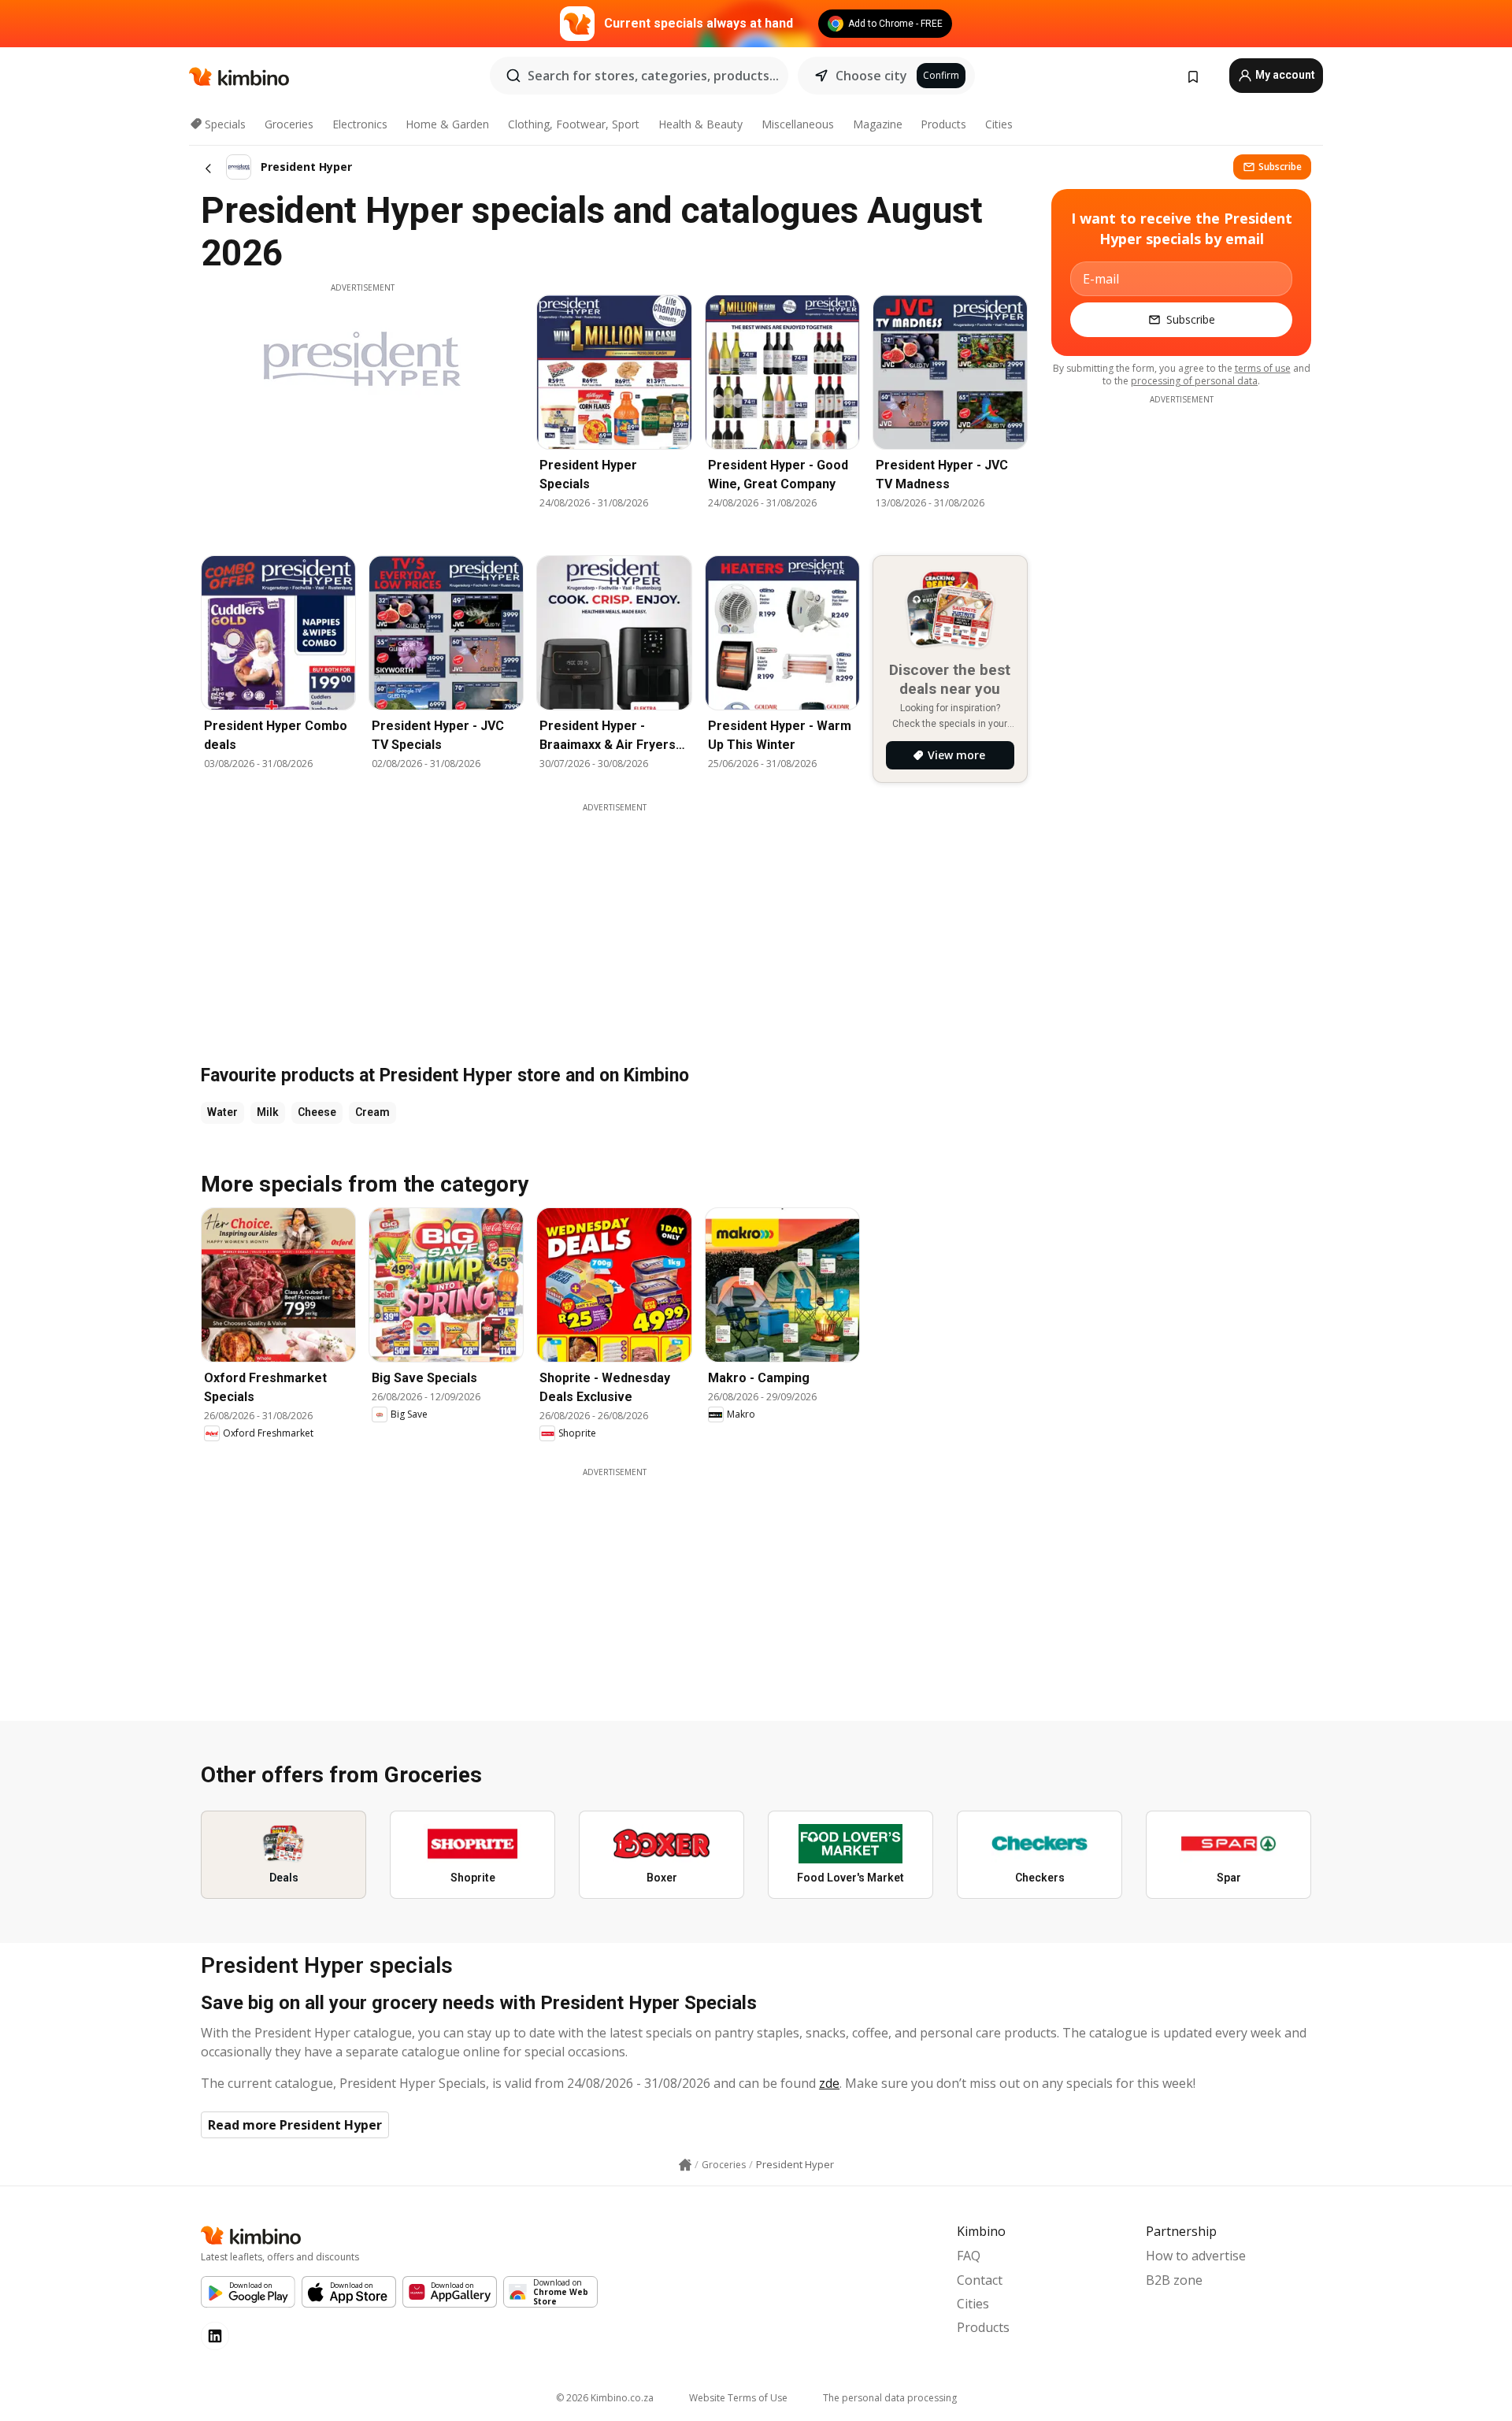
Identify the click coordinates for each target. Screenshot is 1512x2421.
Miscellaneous (798, 124)
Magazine (878, 124)
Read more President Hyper (295, 2125)
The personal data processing (890, 2398)
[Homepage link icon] (685, 2165)
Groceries (289, 124)
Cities (999, 124)
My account (1284, 75)
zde (829, 2083)
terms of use (1263, 368)
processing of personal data (1194, 381)
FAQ (969, 2256)
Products (943, 124)
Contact (980, 2280)
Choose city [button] (871, 76)
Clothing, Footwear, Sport (574, 124)
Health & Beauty (700, 124)
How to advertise (1196, 2256)
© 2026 (605, 2398)
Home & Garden (447, 124)
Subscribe (1280, 167)
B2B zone (1174, 2280)
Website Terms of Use (738, 2398)
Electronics (360, 124)
